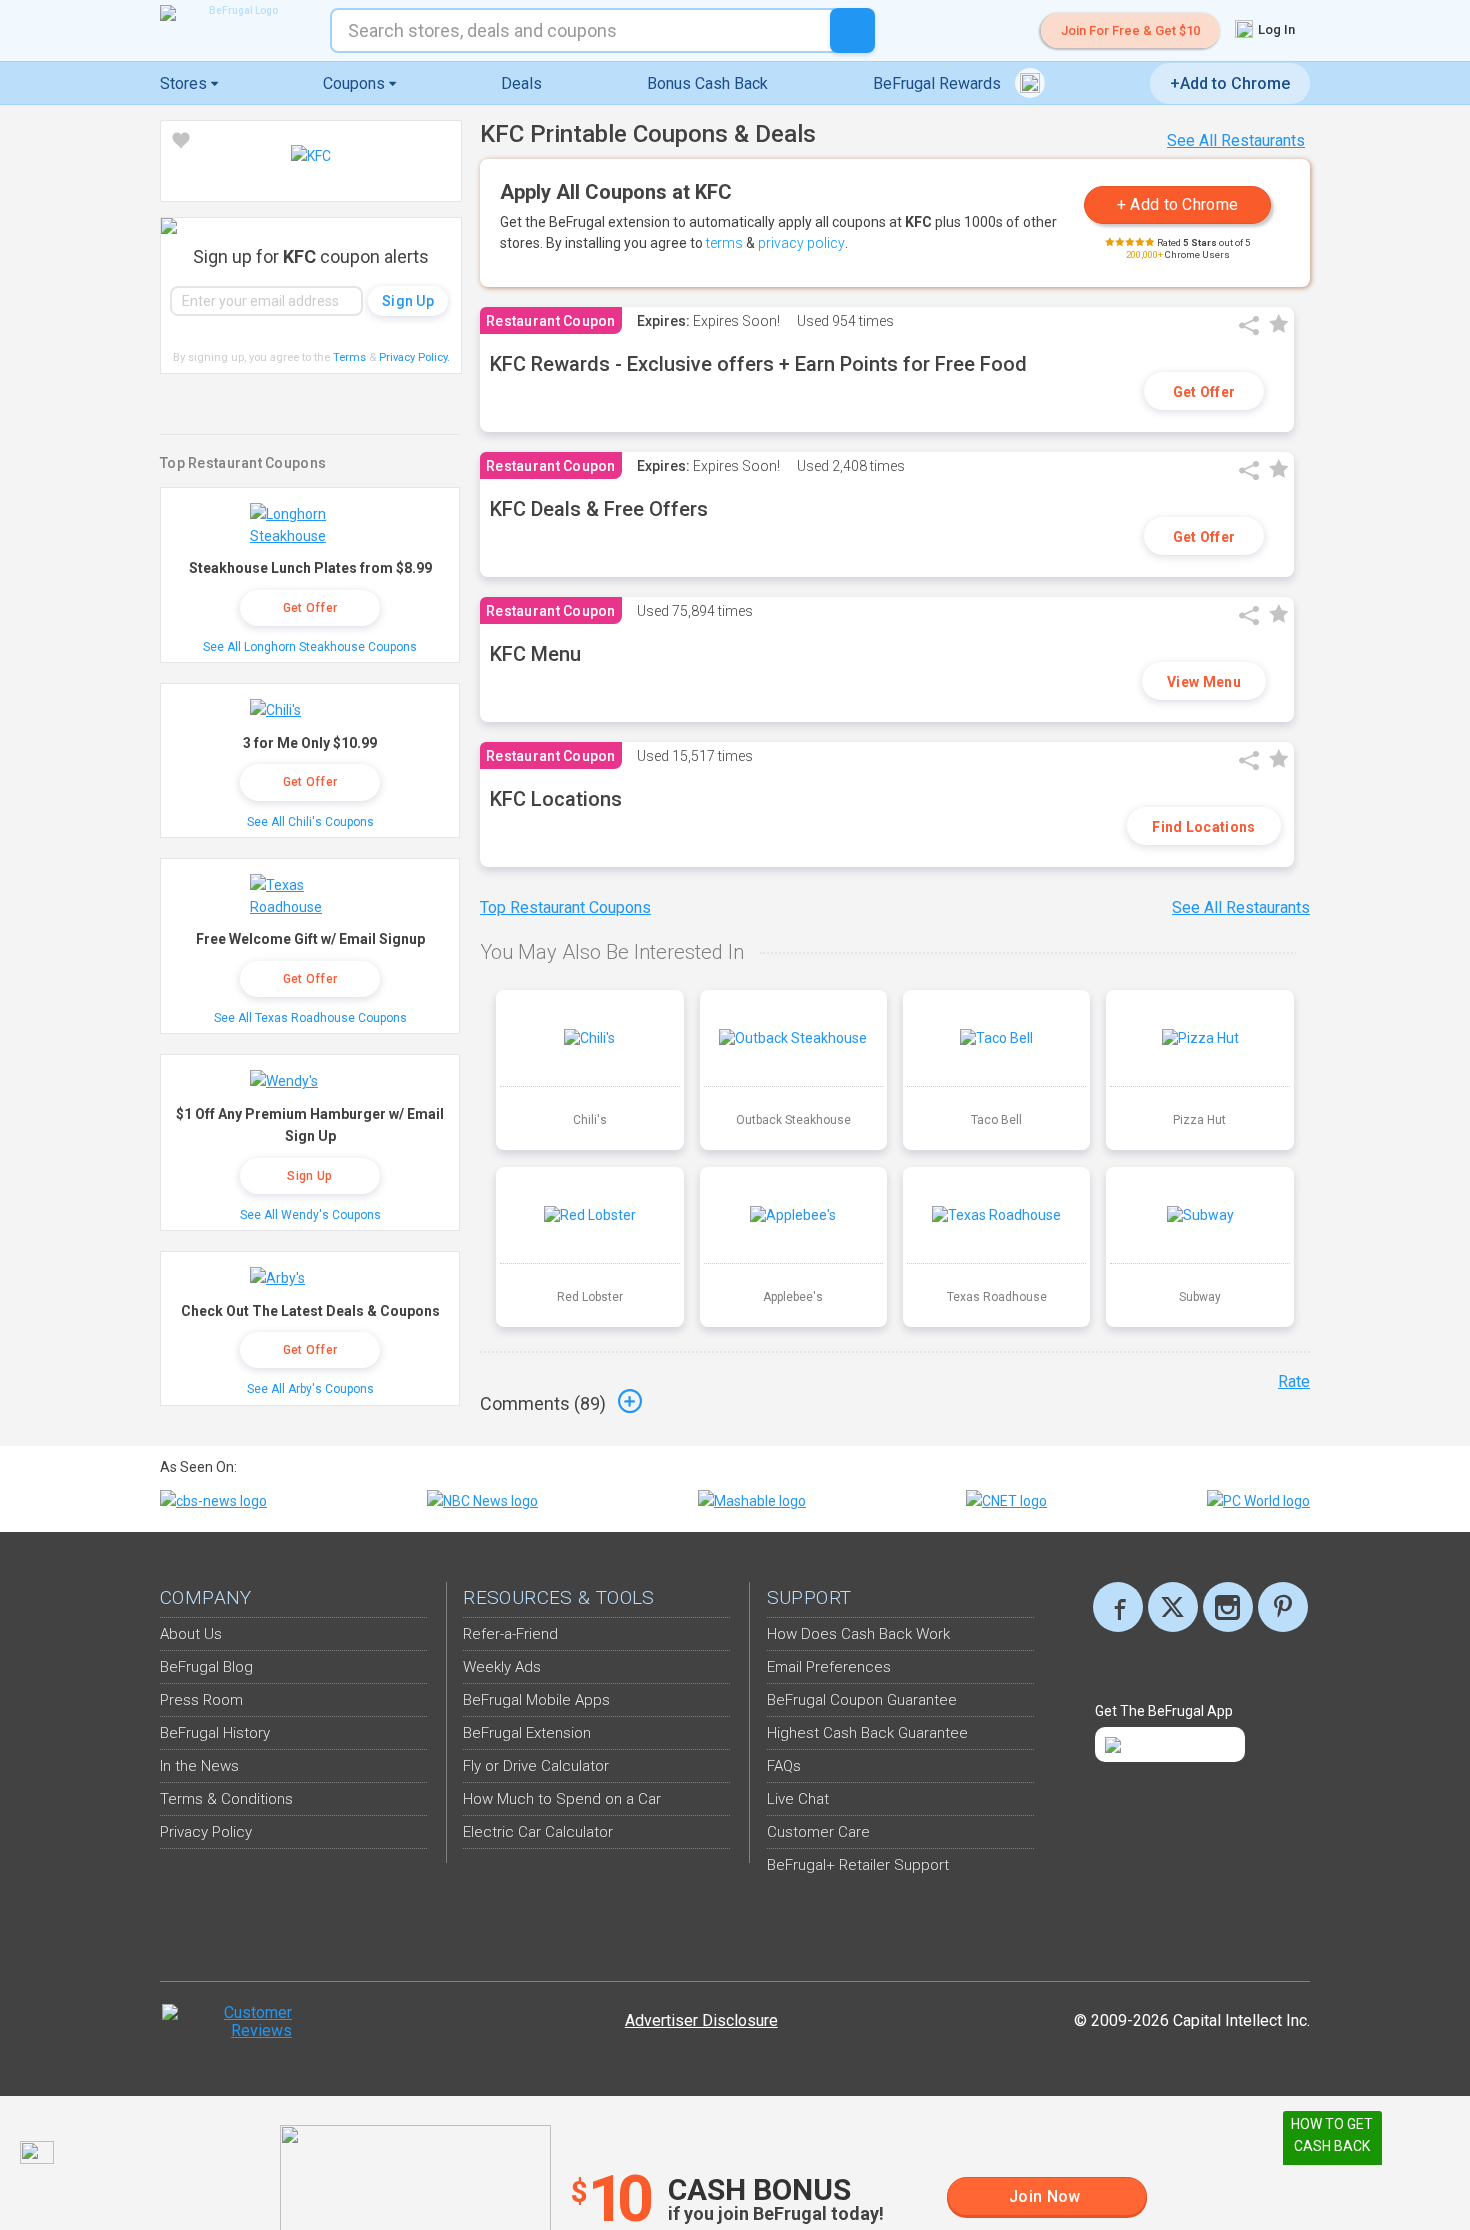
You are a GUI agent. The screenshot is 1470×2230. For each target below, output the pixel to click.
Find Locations (1203, 827)
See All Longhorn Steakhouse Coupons (310, 647)
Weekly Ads (502, 1667)
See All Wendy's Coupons (310, 1215)
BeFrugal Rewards (939, 83)
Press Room (201, 1700)
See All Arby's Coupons (310, 1389)
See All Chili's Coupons (310, 822)
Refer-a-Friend (510, 1634)
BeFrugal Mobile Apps (536, 1700)
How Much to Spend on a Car (562, 1799)
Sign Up (309, 1176)
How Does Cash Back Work (858, 1634)
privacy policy (801, 243)
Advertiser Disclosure (701, 2020)
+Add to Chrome (1230, 83)
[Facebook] (1118, 1607)
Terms (349, 357)
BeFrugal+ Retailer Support (858, 1865)
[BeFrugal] (235, 13)
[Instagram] (1228, 1607)
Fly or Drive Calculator (536, 1766)
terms (724, 243)
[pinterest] (1283, 1607)
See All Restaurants (1236, 140)
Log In (1275, 29)
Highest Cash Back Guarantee (867, 1733)
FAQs (784, 1766)
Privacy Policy (414, 357)
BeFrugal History (215, 1733)
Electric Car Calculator (538, 1832)
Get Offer (1204, 392)
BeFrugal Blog (206, 1667)
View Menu (1204, 682)
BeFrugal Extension (527, 1733)
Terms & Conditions (226, 1799)
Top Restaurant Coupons (565, 907)
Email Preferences (829, 1667)
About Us (191, 1634)
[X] (1173, 1607)
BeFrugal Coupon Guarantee (862, 1700)
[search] (852, 30)
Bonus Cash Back (707, 83)
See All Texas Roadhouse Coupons (310, 1018)
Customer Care (818, 1832)
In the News (199, 1766)
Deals (521, 83)
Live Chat (798, 1799)
